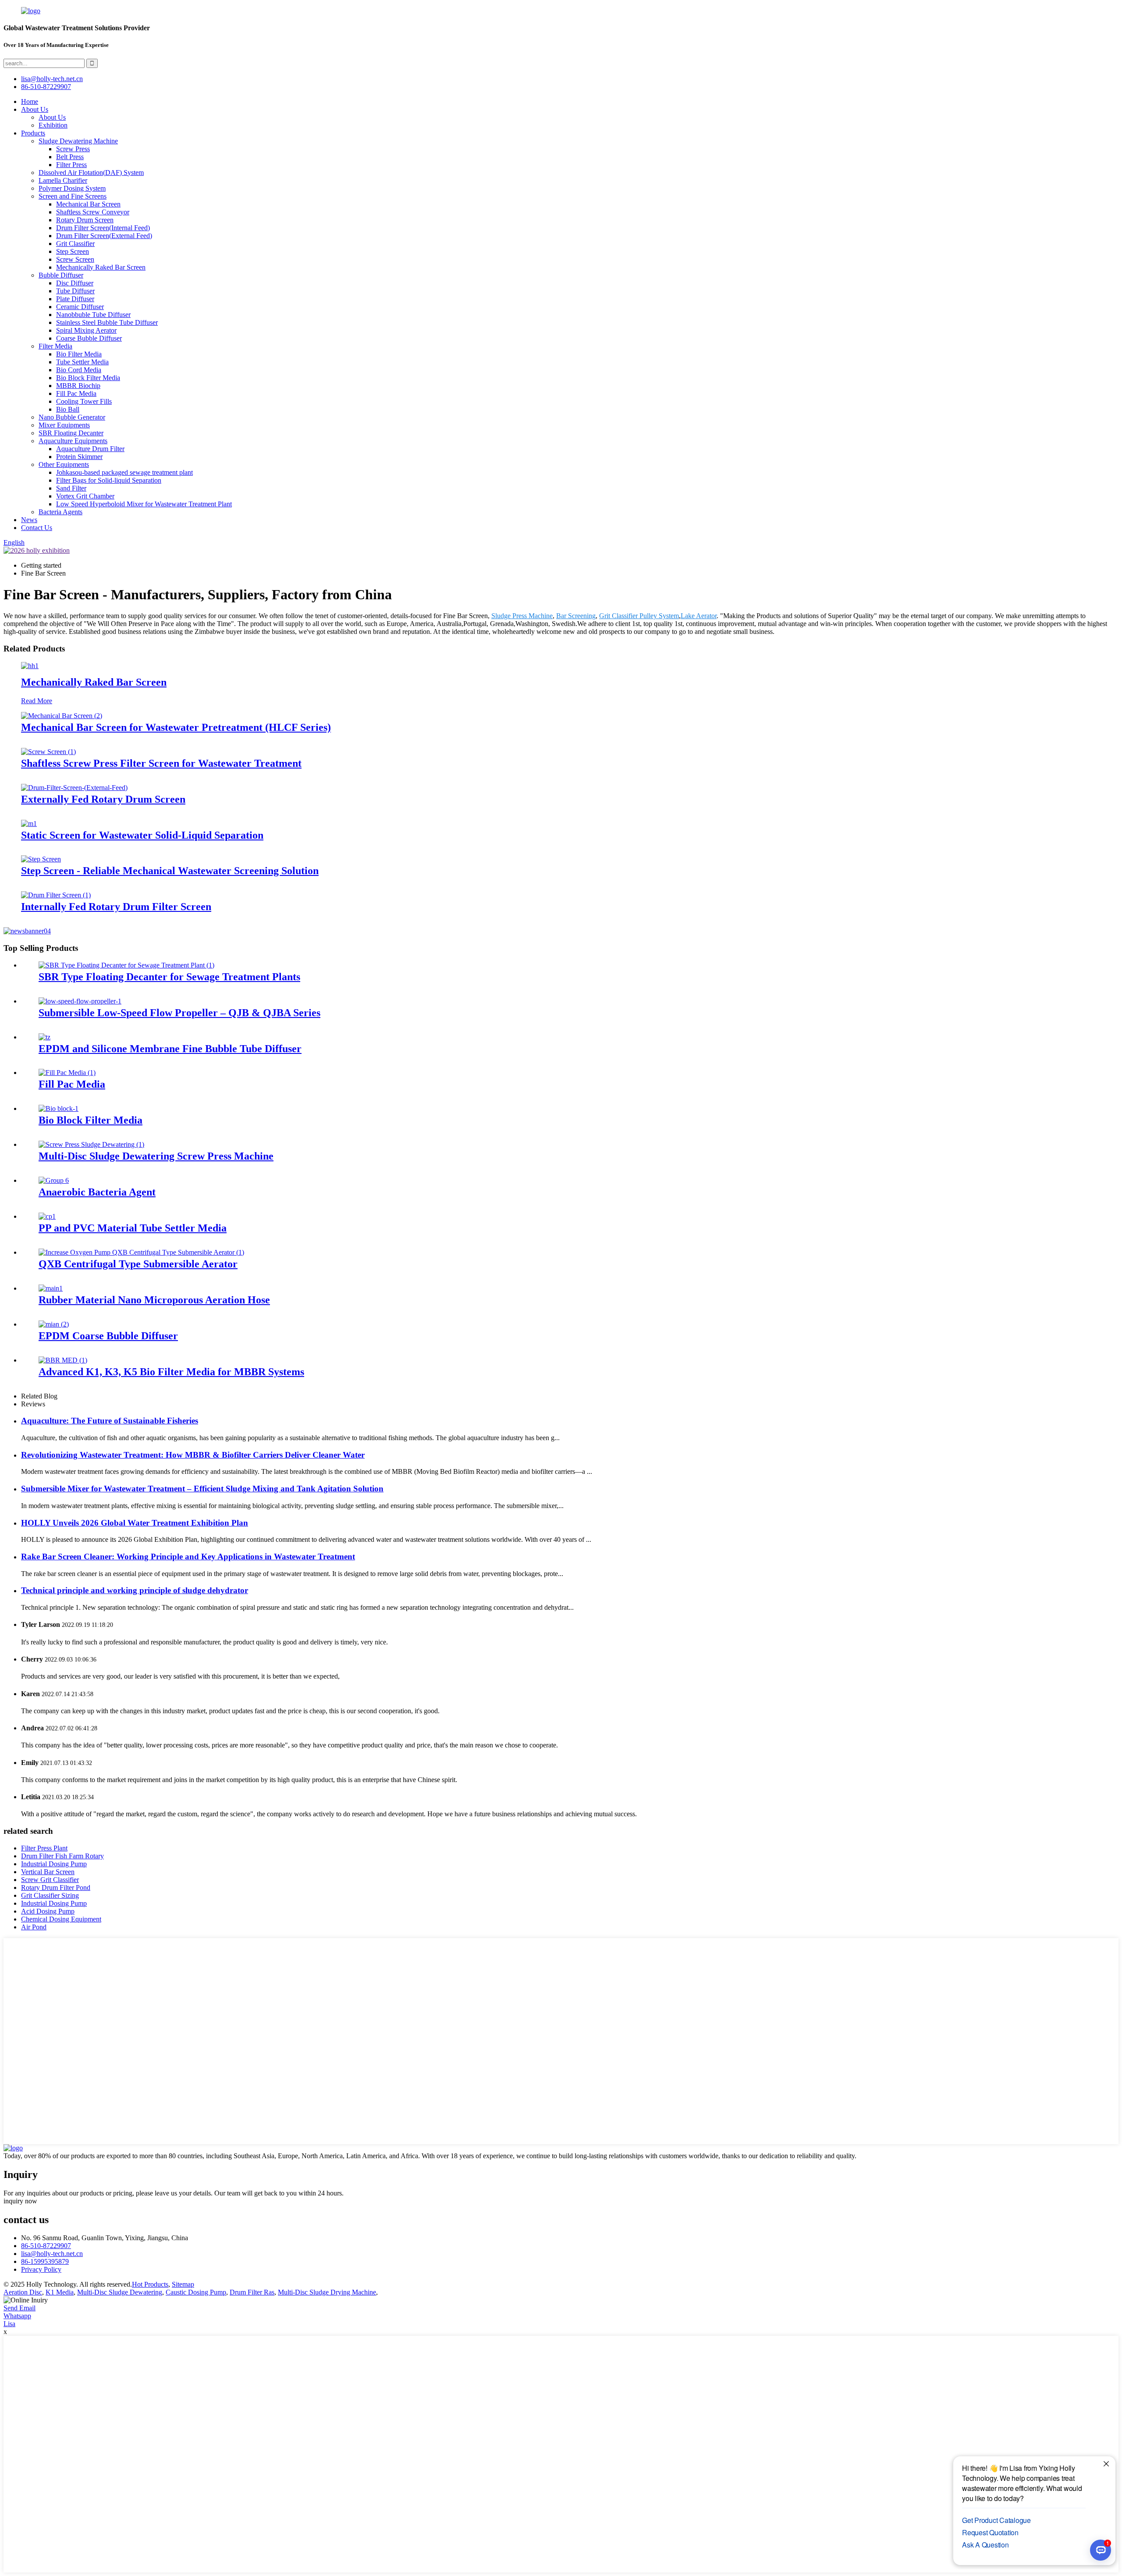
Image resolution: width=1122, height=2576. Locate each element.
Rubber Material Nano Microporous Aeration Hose (154, 1300)
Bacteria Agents (60, 512)
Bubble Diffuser (61, 275)
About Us (35, 109)
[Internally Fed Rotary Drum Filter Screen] (56, 895)
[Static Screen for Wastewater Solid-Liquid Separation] (29, 824)
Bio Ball (68, 409)
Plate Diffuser (75, 299)
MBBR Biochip (78, 386)
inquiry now (20, 2201)
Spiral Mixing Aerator (86, 330)
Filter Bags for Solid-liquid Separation (109, 480)
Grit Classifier (75, 244)
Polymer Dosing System (72, 188)
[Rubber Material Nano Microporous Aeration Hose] (51, 1288)
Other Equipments (64, 464)
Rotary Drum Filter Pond (56, 1888)
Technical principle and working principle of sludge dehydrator (135, 1590)
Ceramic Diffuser (80, 307)
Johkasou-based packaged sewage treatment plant (124, 472)
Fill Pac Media (76, 393)
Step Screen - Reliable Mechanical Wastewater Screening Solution (170, 871)
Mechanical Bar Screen (88, 204)
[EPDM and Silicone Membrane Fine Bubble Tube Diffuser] (44, 1037)
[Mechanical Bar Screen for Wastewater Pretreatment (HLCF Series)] (62, 716)
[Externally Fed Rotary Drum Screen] (74, 788)
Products (33, 133)
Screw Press (73, 149)
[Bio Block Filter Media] (59, 1108)
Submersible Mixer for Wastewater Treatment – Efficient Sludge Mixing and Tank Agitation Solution (202, 1489)
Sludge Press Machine (522, 616)
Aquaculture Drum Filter (90, 449)
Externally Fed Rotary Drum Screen (103, 799)
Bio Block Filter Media (88, 378)
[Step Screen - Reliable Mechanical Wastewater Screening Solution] (41, 859)
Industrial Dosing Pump (54, 1864)
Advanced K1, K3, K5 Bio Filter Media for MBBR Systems (171, 1372)
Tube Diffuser (75, 291)
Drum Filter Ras (252, 2292)
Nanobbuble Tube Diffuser (93, 315)
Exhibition (53, 125)
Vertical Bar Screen (48, 1872)
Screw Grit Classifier (50, 1880)
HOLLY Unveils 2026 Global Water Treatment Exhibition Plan (135, 1523)
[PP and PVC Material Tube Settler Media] (47, 1216)
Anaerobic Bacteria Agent (97, 1192)
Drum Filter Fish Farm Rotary (62, 1856)
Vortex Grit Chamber (85, 496)
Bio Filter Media (79, 354)
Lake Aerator (699, 616)
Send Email (20, 2308)
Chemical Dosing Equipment (61, 1919)
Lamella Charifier (63, 180)
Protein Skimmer (79, 457)
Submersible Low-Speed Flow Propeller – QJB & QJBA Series (179, 1013)
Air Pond (34, 1927)
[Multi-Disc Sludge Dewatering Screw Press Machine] (91, 1144)
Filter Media (55, 346)
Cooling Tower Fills (84, 401)
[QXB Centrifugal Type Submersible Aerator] (141, 1252)
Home (30, 101)
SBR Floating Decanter (71, 433)
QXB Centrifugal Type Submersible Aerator (138, 1264)
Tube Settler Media (82, 362)
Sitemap (183, 2284)
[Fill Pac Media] (67, 1073)
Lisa (9, 2324)
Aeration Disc (23, 2292)
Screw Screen (75, 259)
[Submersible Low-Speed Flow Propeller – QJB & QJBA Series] (80, 1001)
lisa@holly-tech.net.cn (52, 2254)
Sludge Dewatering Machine (78, 141)
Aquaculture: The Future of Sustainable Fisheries (110, 1421)
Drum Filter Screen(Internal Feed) (103, 228)
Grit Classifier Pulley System (639, 616)
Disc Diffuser (75, 283)
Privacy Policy (41, 2269)
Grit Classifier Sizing (50, 1895)
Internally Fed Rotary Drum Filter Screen (116, 907)
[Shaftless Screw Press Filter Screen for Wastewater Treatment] (48, 752)
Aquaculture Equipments (73, 441)
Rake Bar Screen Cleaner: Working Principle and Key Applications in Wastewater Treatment (188, 1557)
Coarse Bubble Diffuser (89, 338)
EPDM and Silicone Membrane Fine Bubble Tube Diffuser (170, 1049)
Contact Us (37, 528)
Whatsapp (17, 2316)
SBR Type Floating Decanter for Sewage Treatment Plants (169, 977)
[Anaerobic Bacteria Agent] (54, 1180)
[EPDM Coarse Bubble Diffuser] (54, 1324)
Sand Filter (71, 488)
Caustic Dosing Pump (196, 2292)
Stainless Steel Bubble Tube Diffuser (107, 322)
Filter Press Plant (44, 1848)
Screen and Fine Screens (73, 196)
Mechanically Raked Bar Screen (101, 267)
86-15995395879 (45, 2261)
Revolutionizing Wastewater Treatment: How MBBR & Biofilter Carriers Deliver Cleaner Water (193, 1455)
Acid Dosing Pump (48, 1911)
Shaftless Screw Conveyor (93, 212)
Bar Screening (576, 616)
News (29, 520)
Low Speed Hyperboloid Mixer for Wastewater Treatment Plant (144, 504)
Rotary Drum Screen (85, 220)
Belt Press (70, 157)
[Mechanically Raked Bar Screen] (30, 666)
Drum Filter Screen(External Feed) (104, 236)
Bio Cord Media (79, 370)
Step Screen (73, 251)
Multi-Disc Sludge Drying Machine (327, 2292)
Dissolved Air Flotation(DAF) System (91, 173)
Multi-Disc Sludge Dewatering (120, 2292)
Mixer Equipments (64, 425)
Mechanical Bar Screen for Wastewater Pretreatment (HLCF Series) (176, 727)
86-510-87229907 (46, 2246)
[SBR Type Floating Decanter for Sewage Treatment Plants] (126, 965)
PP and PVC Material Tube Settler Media (133, 1228)
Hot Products (150, 2284)
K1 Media (60, 2292)
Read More (37, 701)
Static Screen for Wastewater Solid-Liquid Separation (142, 835)
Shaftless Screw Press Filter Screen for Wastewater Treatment (161, 763)
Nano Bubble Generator (72, 417)
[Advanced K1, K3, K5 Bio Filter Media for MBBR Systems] (63, 1360)
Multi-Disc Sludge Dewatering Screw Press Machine (156, 1156)
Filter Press (71, 165)
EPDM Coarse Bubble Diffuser (108, 1336)
